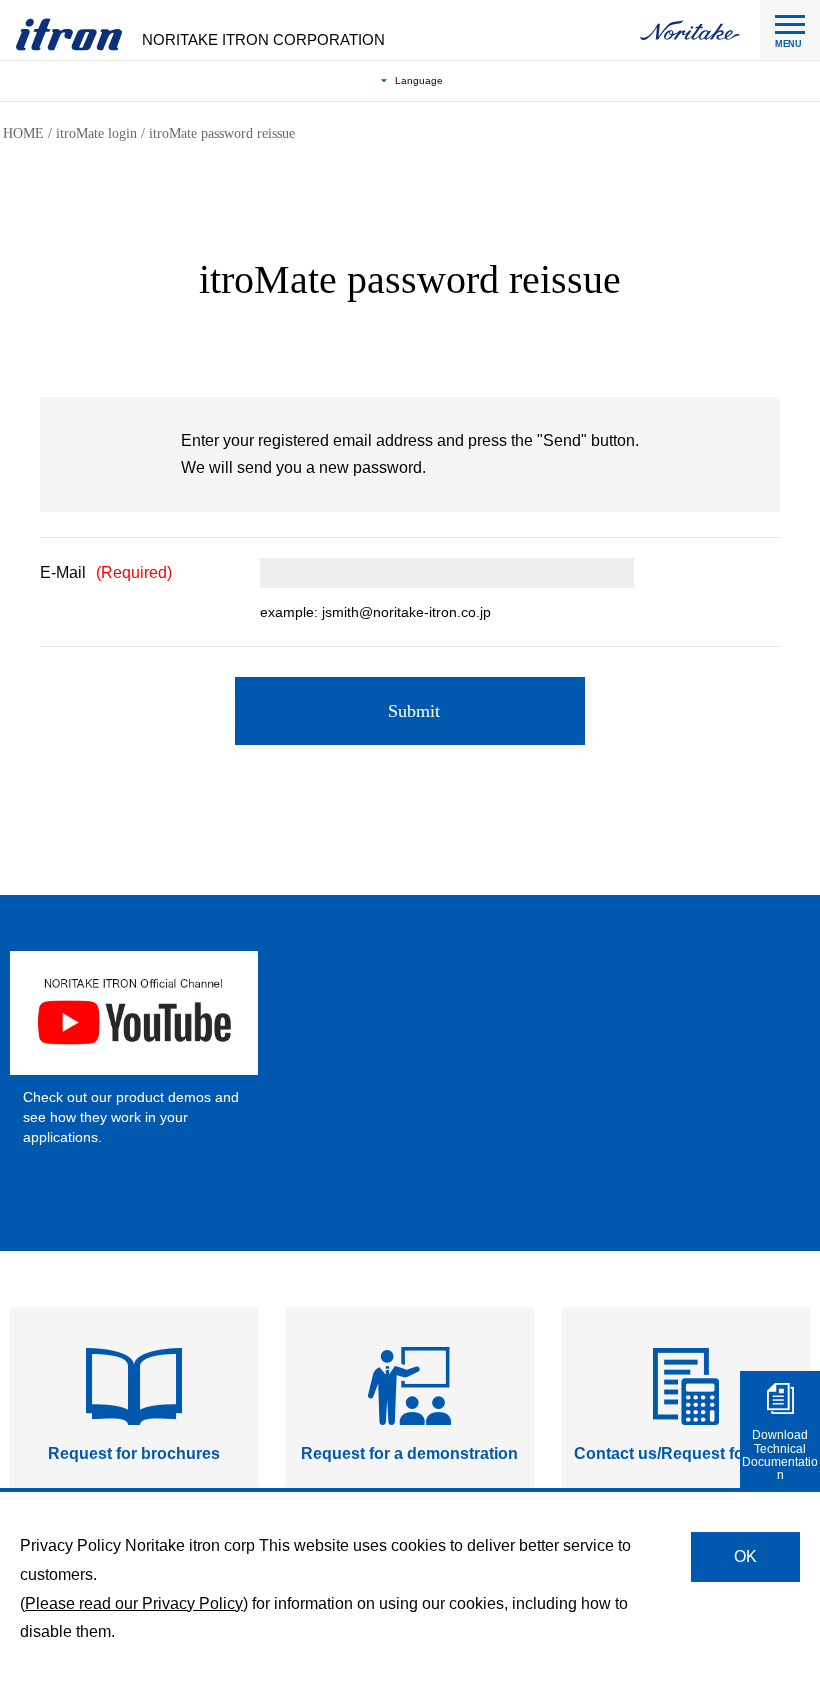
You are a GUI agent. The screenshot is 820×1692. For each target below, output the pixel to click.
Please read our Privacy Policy (134, 1603)
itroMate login (96, 133)
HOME (23, 133)
